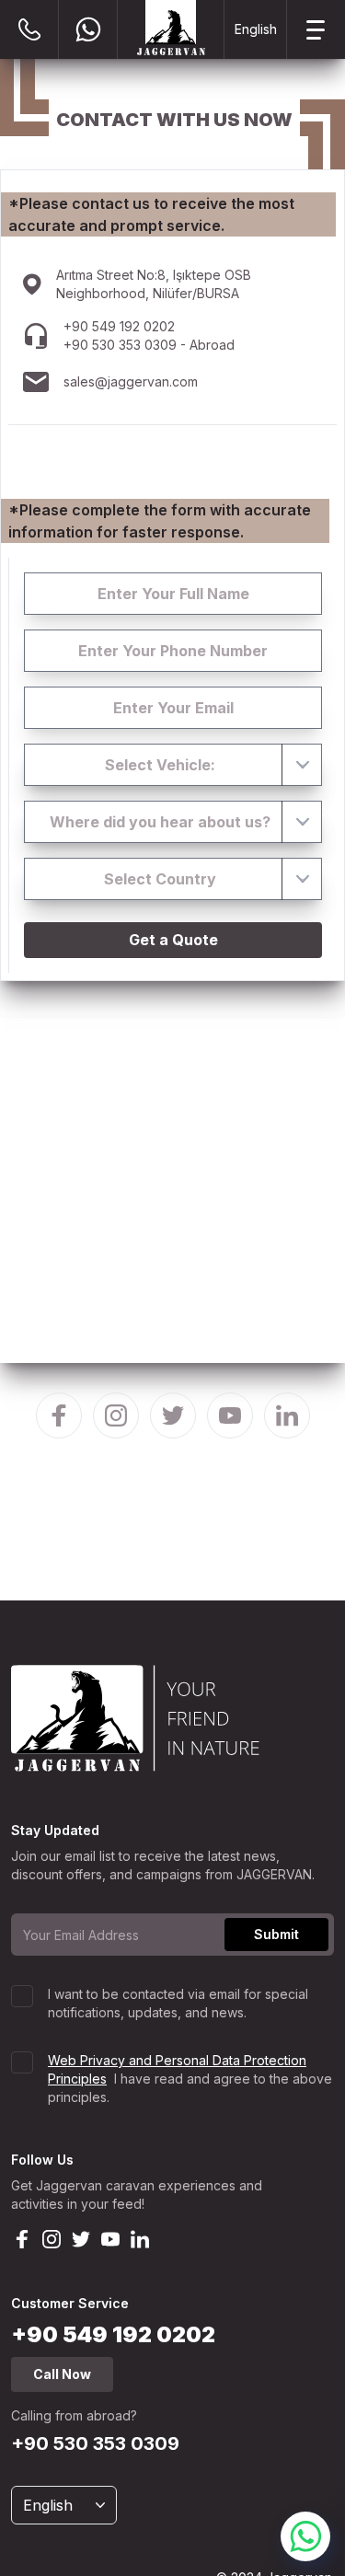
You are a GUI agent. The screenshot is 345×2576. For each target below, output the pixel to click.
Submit (276, 1934)
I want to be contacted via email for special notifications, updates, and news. (178, 2003)
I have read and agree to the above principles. (190, 2079)
